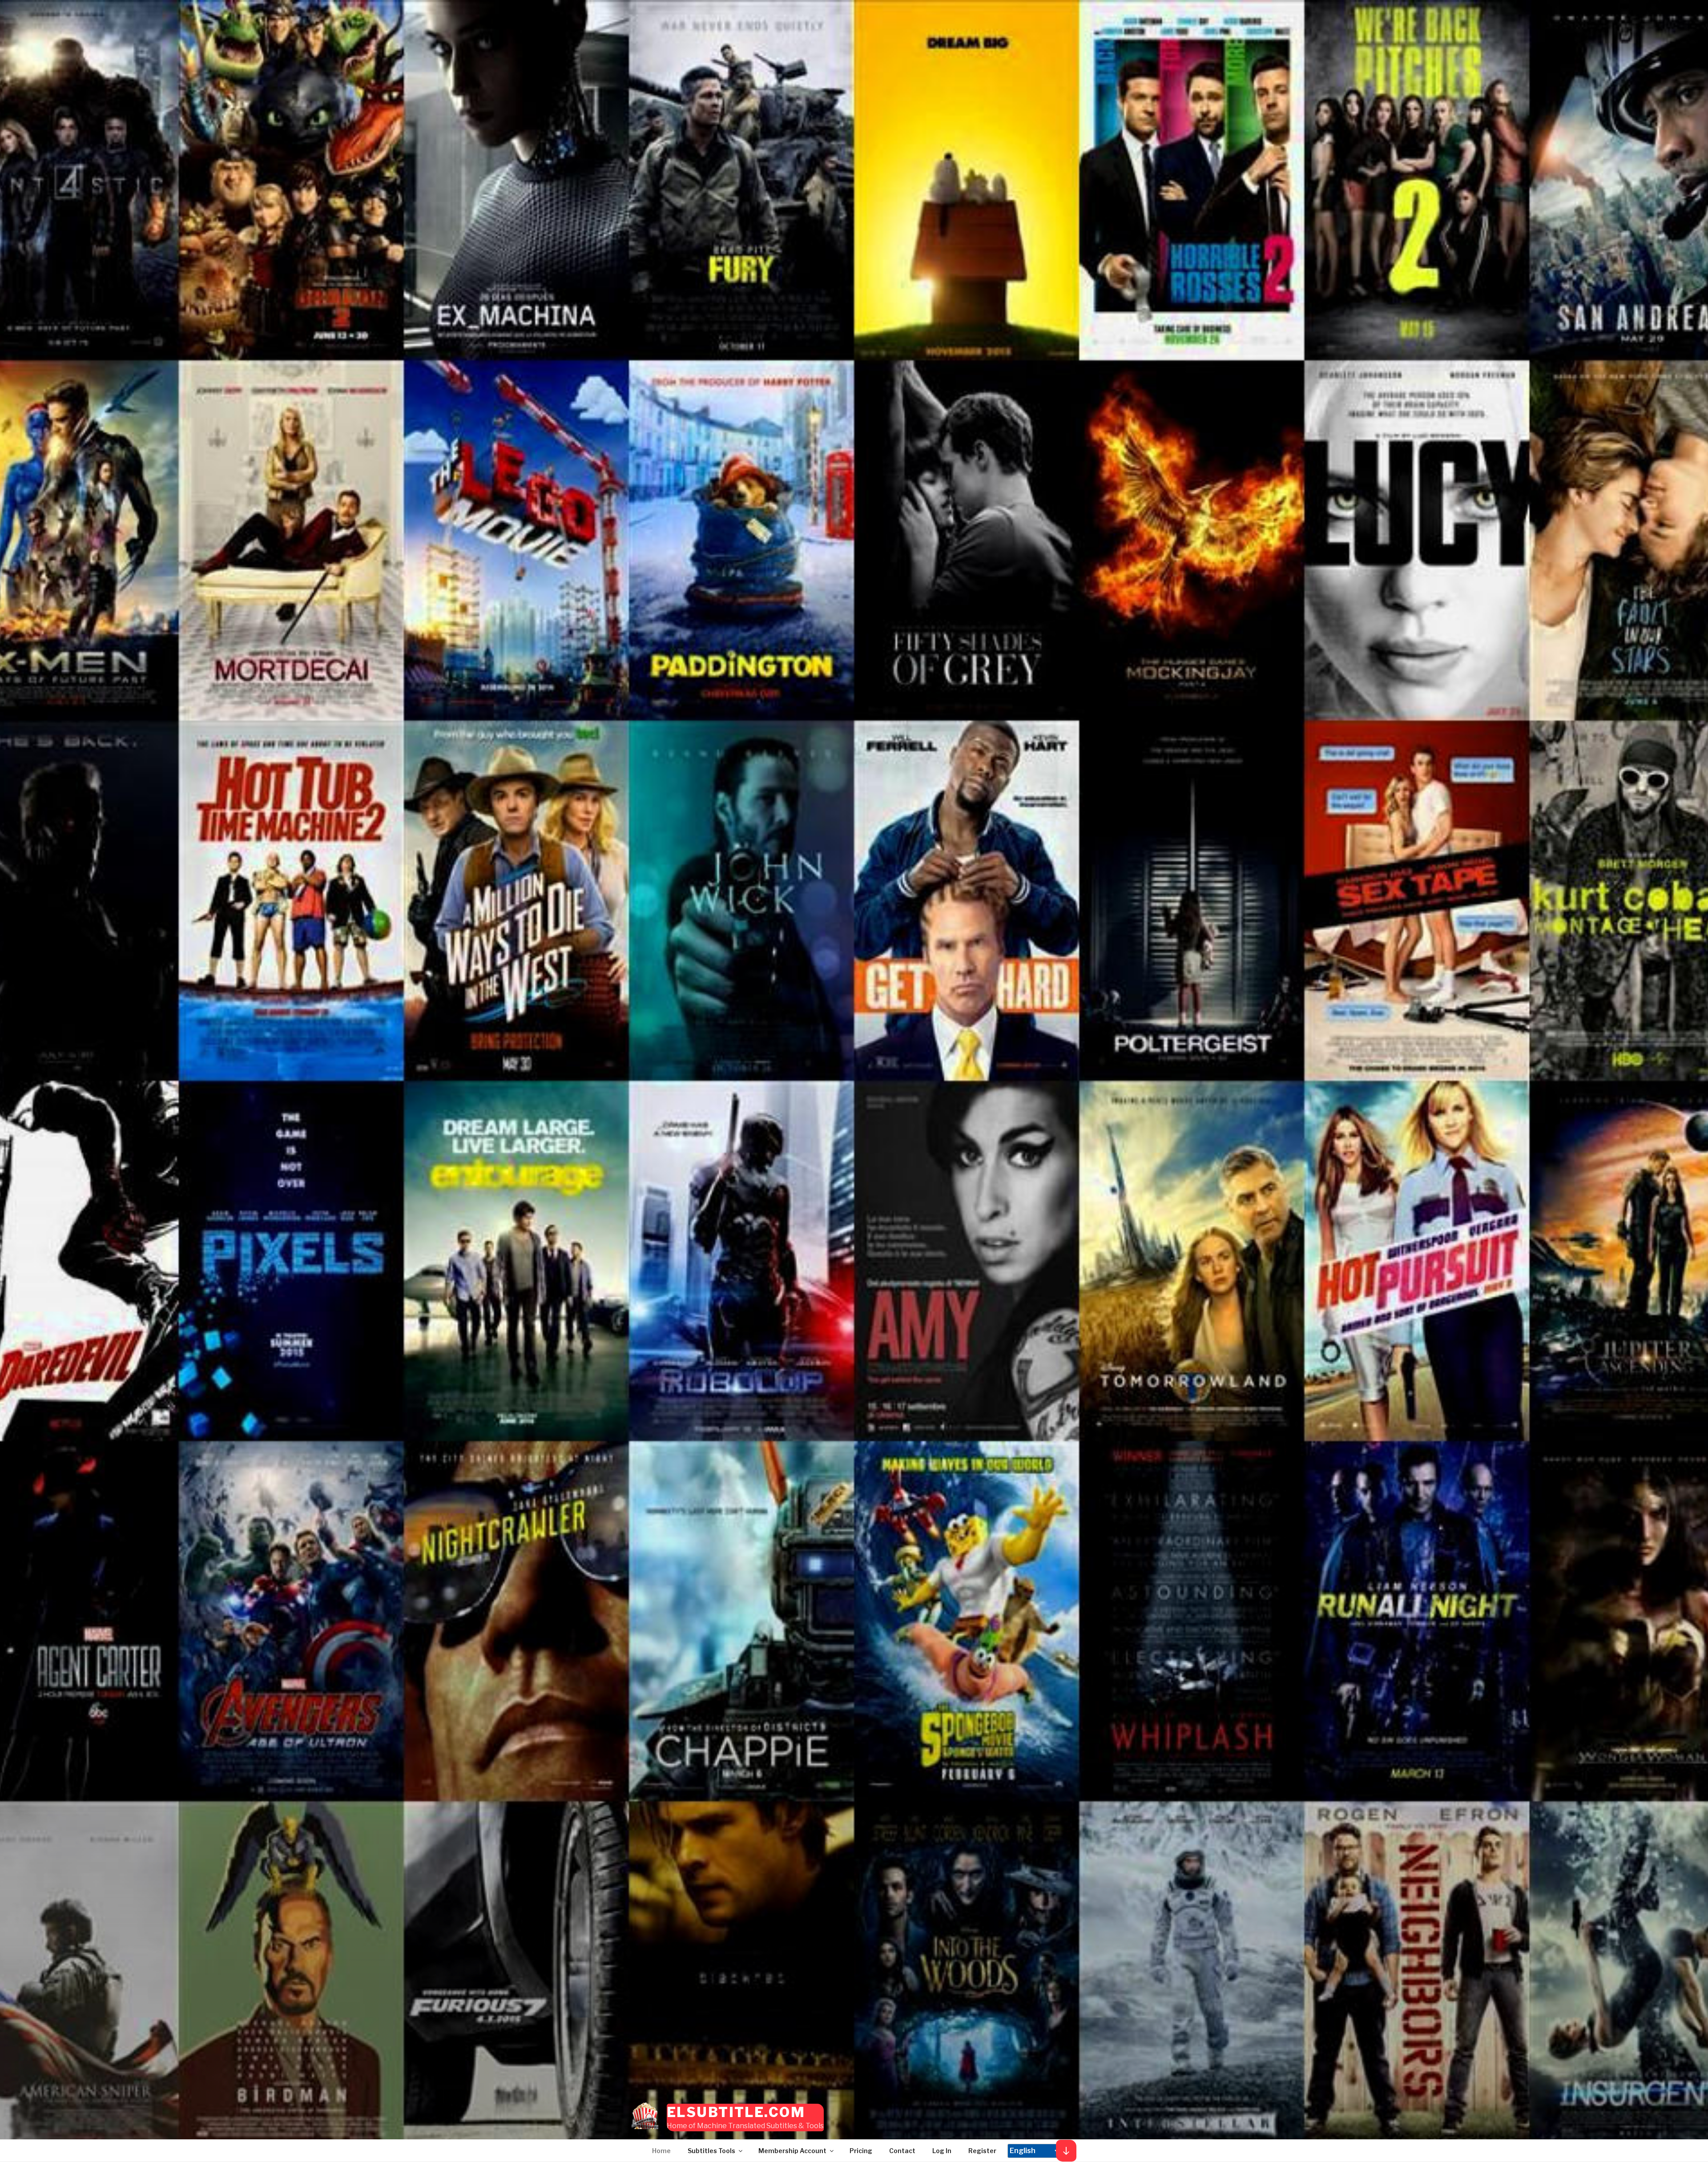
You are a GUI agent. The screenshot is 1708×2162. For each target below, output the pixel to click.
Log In (942, 2151)
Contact (902, 2151)
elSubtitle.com (736, 2112)
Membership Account (792, 2151)
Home (661, 2151)
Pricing (861, 2151)
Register (982, 2151)
